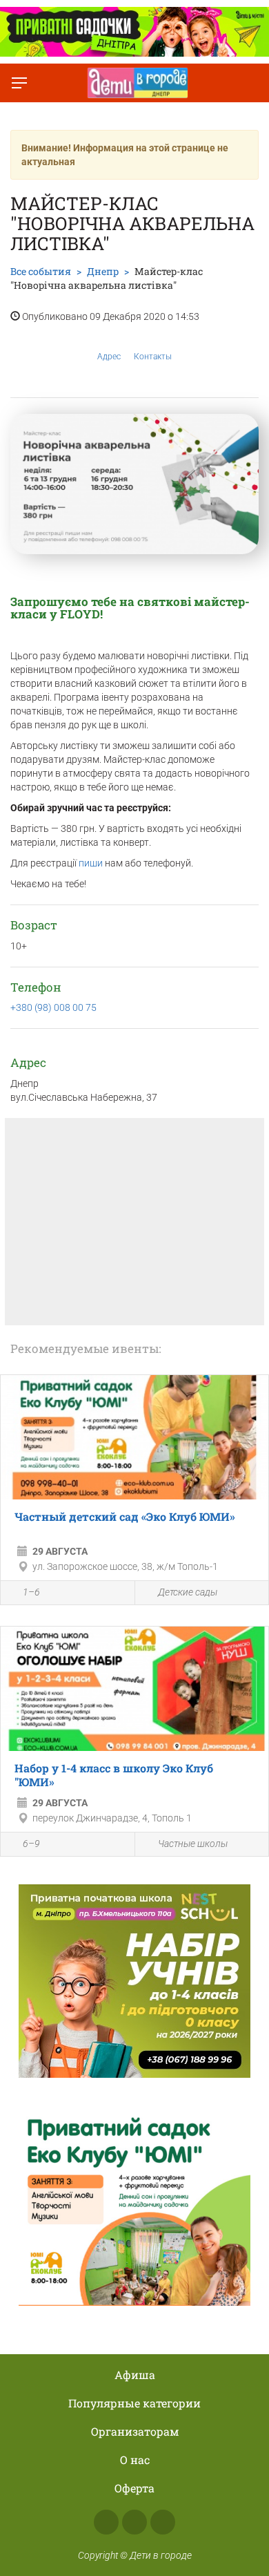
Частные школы (193, 1844)
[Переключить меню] (19, 83)
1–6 (31, 1592)
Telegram (163, 2522)
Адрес (109, 357)
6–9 (31, 1844)
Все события (41, 271)
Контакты (153, 357)
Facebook (106, 2522)
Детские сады (188, 1592)
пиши (92, 863)
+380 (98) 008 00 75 (53, 1007)
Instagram (134, 2522)
